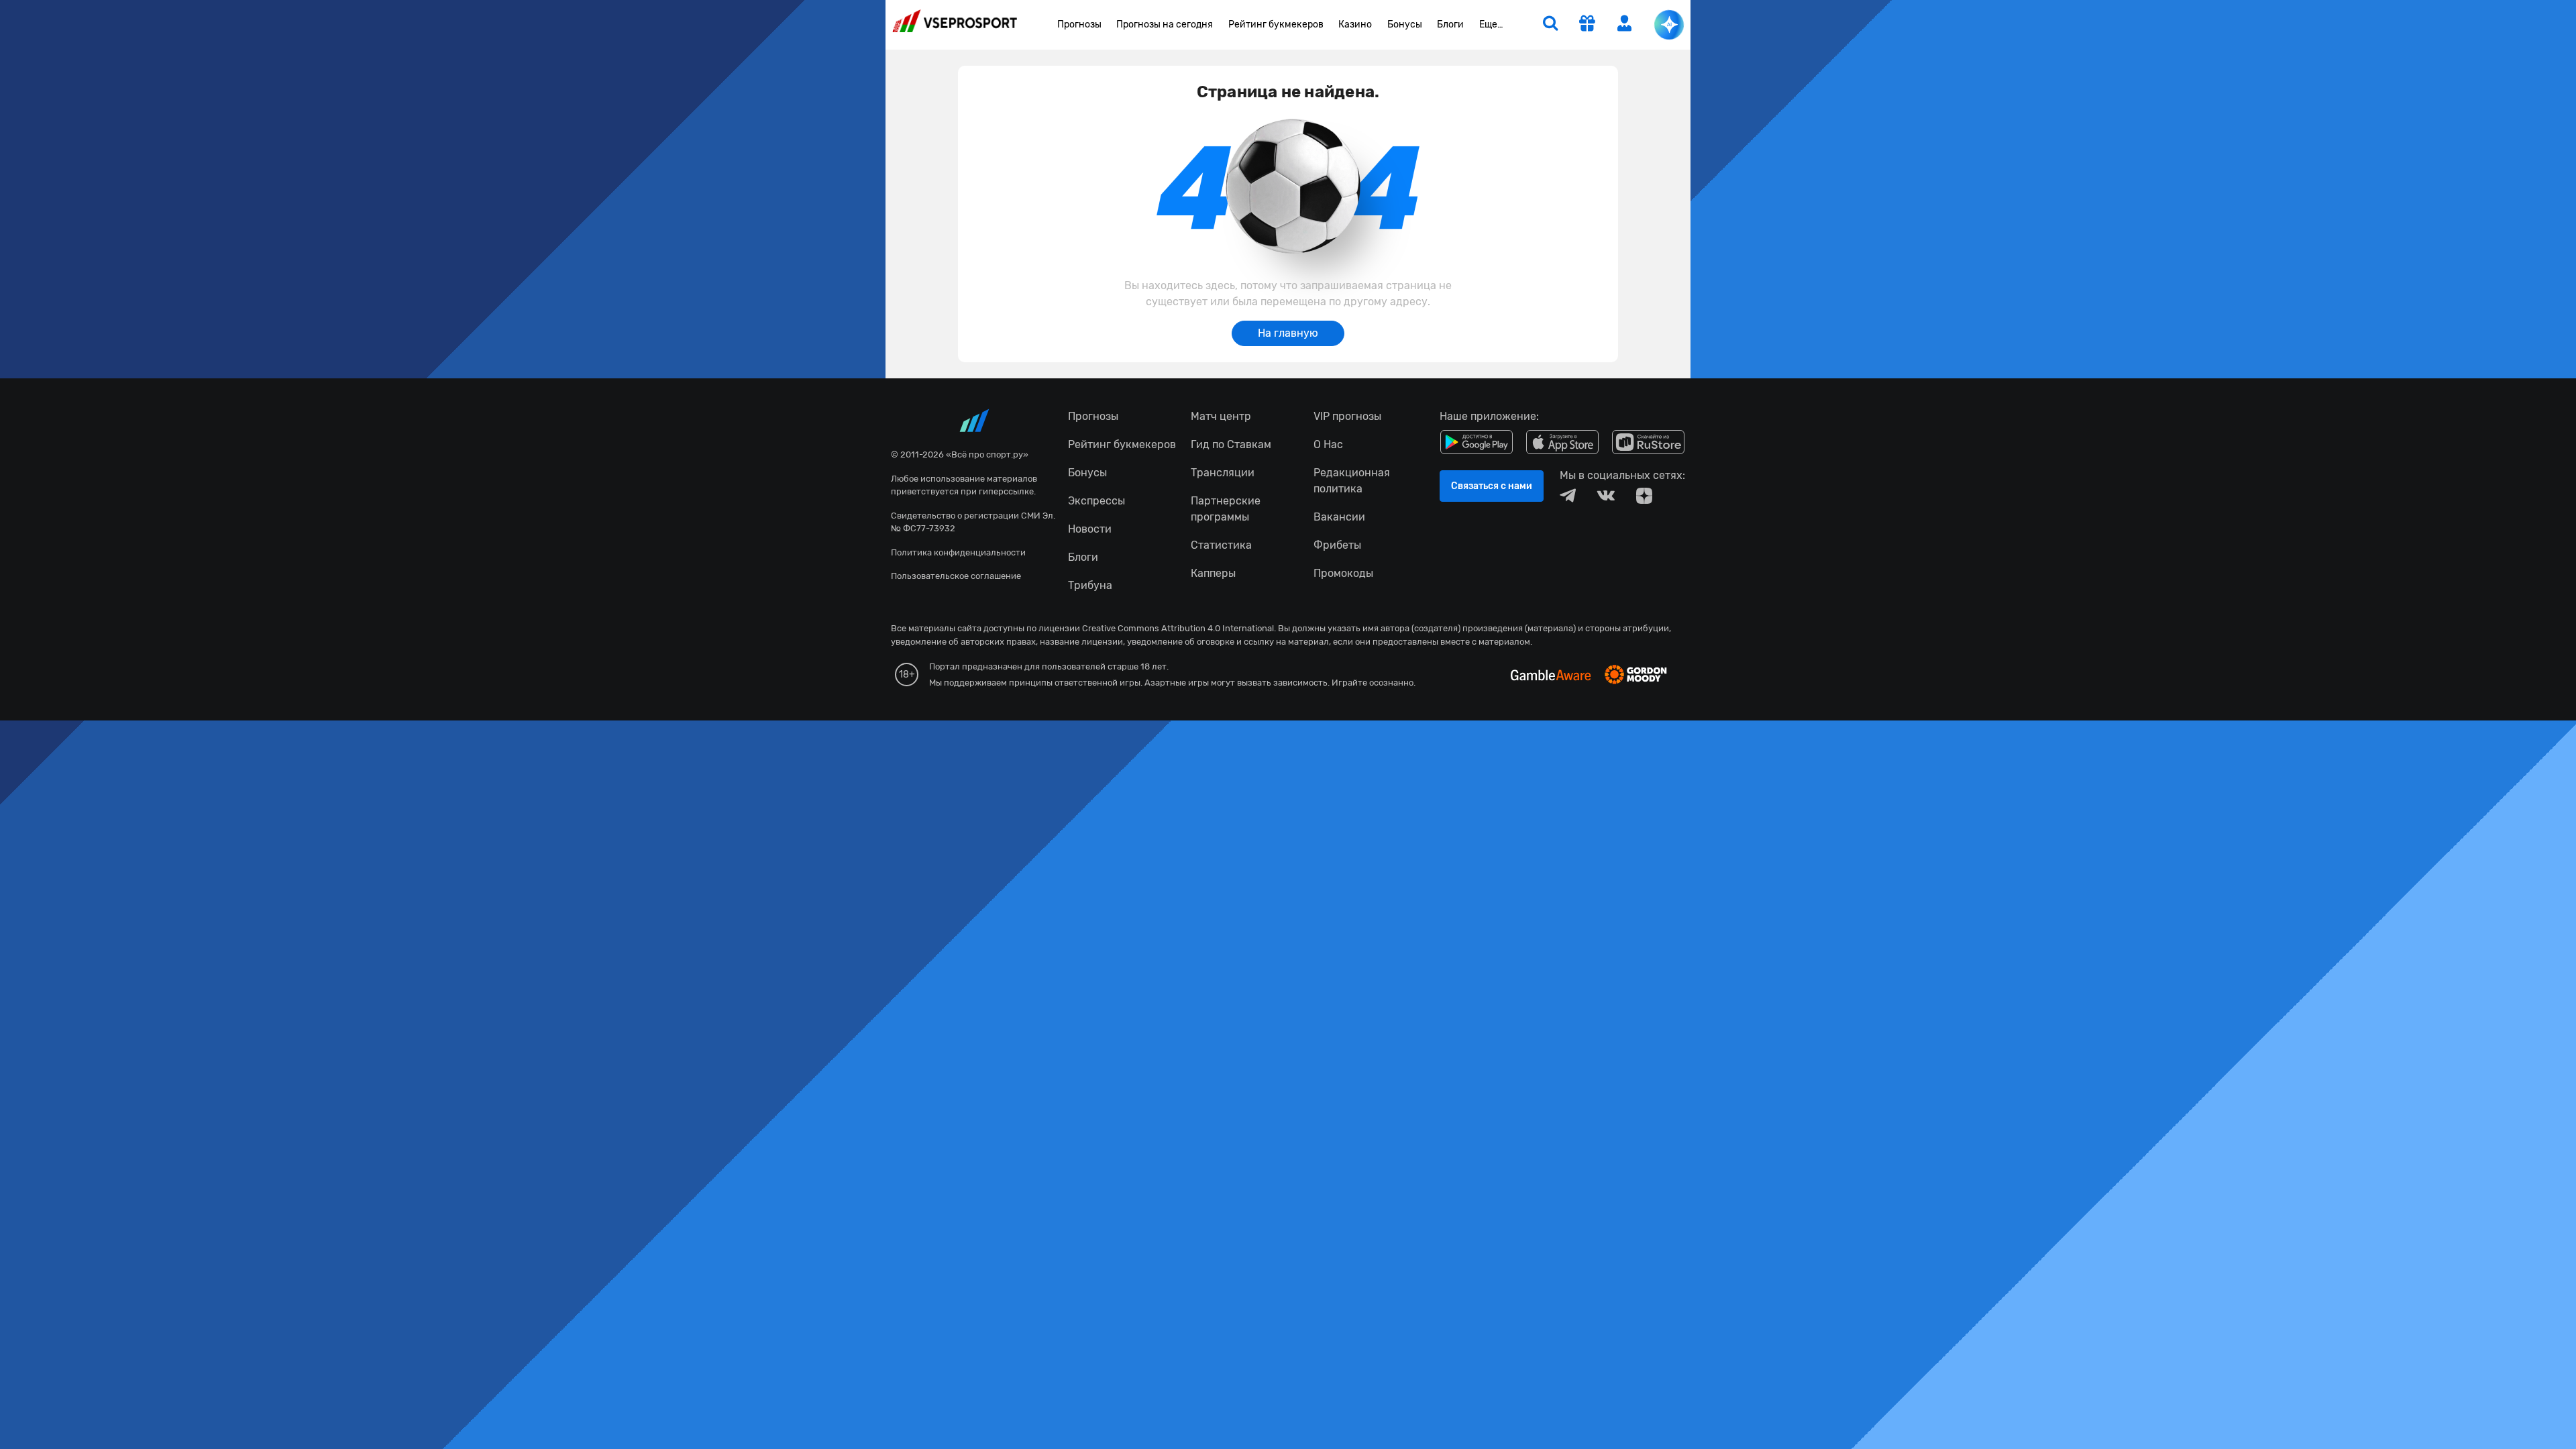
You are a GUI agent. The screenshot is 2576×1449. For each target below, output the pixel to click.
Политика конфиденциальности (958, 552)
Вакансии (1339, 517)
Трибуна (1090, 585)
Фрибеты (1337, 545)
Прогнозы (1079, 24)
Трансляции (1223, 473)
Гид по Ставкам (1231, 444)
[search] (1550, 25)
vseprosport (955, 25)
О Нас (1328, 444)
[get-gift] (1587, 25)
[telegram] (1568, 496)
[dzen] (1644, 496)
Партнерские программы (1226, 509)
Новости (1090, 529)
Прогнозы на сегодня (1165, 24)
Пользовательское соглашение (956, 576)
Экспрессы (1096, 501)
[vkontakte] (1606, 496)
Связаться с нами (1492, 486)
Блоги (1450, 24)
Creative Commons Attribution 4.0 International (1178, 628)
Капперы (1213, 573)
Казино (1355, 24)
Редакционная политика (1352, 481)
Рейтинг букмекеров (1276, 24)
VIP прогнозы (1347, 416)
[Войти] (1625, 23)
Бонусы (1405, 24)
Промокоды (1343, 573)
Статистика (1221, 545)
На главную (1288, 333)
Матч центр (1221, 416)
